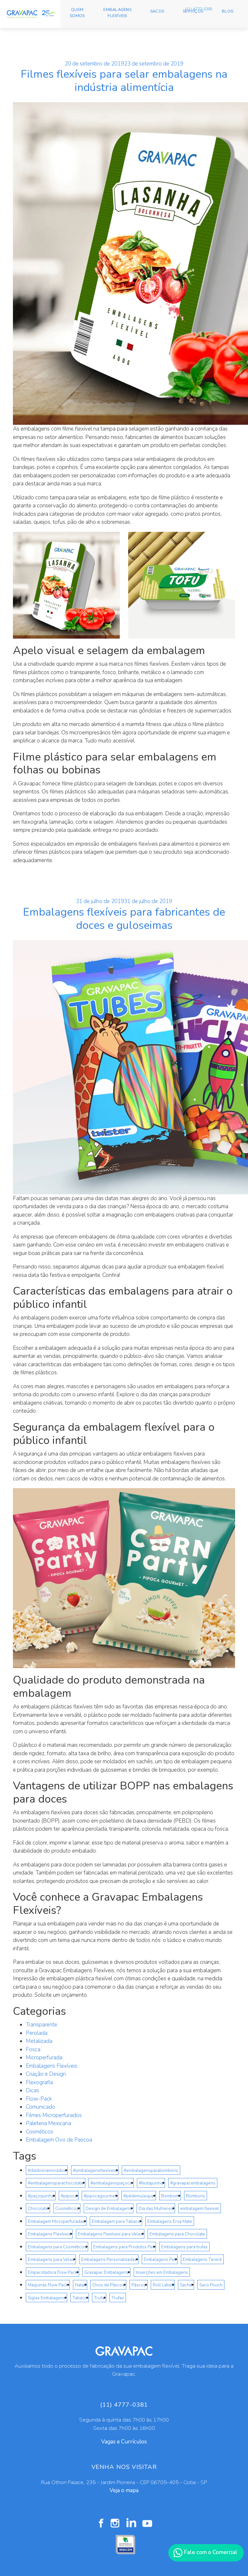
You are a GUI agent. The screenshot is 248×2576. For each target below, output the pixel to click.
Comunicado (41, 2107)
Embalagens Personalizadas (109, 2259)
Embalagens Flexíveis (117, 13)
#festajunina (151, 2183)
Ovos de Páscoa (108, 2285)
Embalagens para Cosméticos (57, 2247)
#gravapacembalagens (193, 2183)
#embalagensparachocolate (56, 2183)
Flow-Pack (39, 2099)
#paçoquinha (41, 2196)
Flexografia (39, 2082)
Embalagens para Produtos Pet (124, 2247)
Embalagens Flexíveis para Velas (110, 2234)
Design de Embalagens (108, 2208)
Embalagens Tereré (202, 2259)
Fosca (33, 2049)
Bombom (170, 2196)
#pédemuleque (139, 2196)
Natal (80, 2285)
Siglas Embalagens (46, 2298)
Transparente (41, 2025)
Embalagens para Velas (51, 2259)
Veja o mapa (124, 2490)
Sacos (157, 11)
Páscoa (139, 2285)
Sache (186, 2285)
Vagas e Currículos (124, 2442)
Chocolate (38, 2208)
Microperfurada (44, 2058)
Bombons (196, 2196)
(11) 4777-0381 (199, 9)
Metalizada (39, 2041)
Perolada (37, 2033)
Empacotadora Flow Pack (52, 2272)
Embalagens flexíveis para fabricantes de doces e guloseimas (124, 919)
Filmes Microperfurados (54, 2115)
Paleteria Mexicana (48, 2123)
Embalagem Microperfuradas (56, 2221)
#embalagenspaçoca (111, 2183)
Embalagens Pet (160, 2259)
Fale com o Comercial (210, 2552)
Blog (228, 11)
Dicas (32, 2090)
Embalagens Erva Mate (170, 2221)
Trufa (99, 2298)
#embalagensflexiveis (95, 2170)
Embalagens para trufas (184, 2247)
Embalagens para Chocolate (177, 2234)
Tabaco (80, 2298)
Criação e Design (46, 2074)
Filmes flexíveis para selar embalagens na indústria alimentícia (124, 81)
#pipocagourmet (100, 2196)
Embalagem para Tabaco (116, 2221)
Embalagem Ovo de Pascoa (59, 2140)
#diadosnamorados (47, 2170)
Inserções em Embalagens (162, 2272)
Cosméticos (40, 2132)
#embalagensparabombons (151, 2170)
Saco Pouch (211, 2285)
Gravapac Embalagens (106, 2272)
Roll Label (163, 2285)
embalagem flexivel (200, 2208)
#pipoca (69, 2196)
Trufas (118, 2298)
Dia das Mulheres (156, 2208)
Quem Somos (77, 13)
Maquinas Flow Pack (48, 2285)
